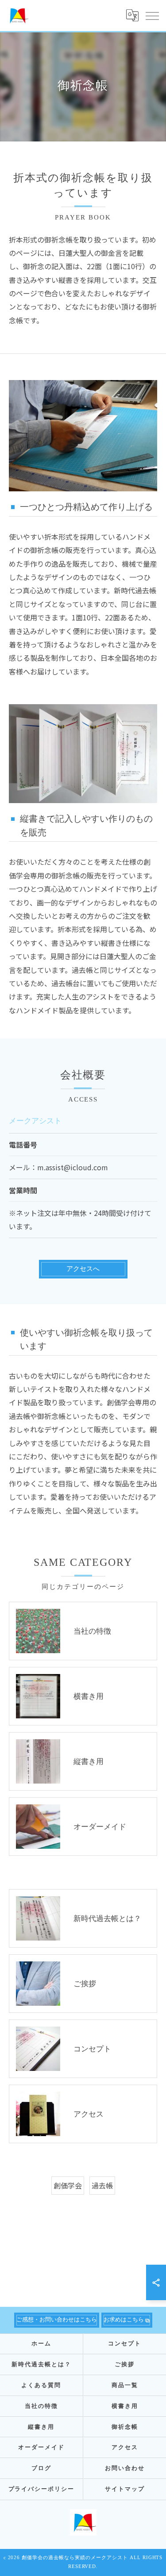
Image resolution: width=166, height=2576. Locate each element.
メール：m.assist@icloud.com (58, 1167)
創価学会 (68, 2185)
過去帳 (102, 2185)
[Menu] (152, 16)
